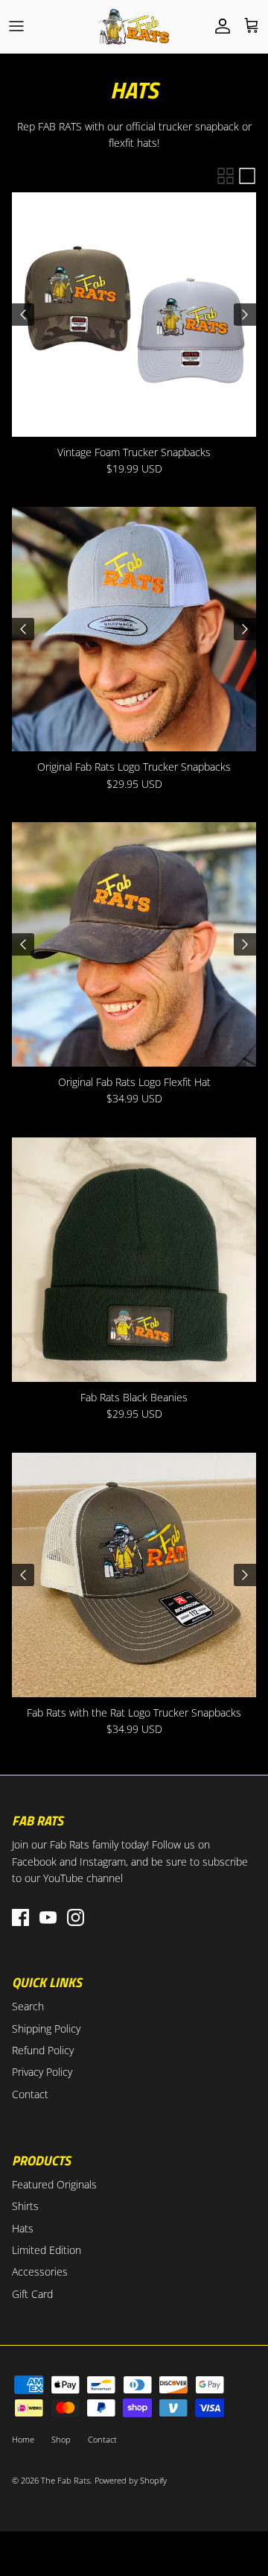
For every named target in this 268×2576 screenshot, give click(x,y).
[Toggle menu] (16, 26)
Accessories (40, 2272)
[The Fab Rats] (134, 26)
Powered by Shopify (131, 2480)
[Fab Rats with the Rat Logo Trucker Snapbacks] (134, 1575)
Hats (23, 2228)
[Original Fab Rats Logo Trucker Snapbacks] (134, 629)
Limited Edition (47, 2250)
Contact (30, 2094)
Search (28, 2006)
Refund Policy (43, 2050)
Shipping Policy (46, 2029)
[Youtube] (48, 1917)
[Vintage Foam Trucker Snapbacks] (134, 315)
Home (23, 2439)
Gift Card (32, 2294)
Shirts (25, 2206)
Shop (61, 2439)
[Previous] (23, 315)
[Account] (219, 26)
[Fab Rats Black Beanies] (134, 1260)
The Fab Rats (66, 2480)
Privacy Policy (42, 2072)
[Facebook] (20, 1917)
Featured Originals (54, 2184)
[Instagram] (76, 1917)
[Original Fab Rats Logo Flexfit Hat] (134, 944)
